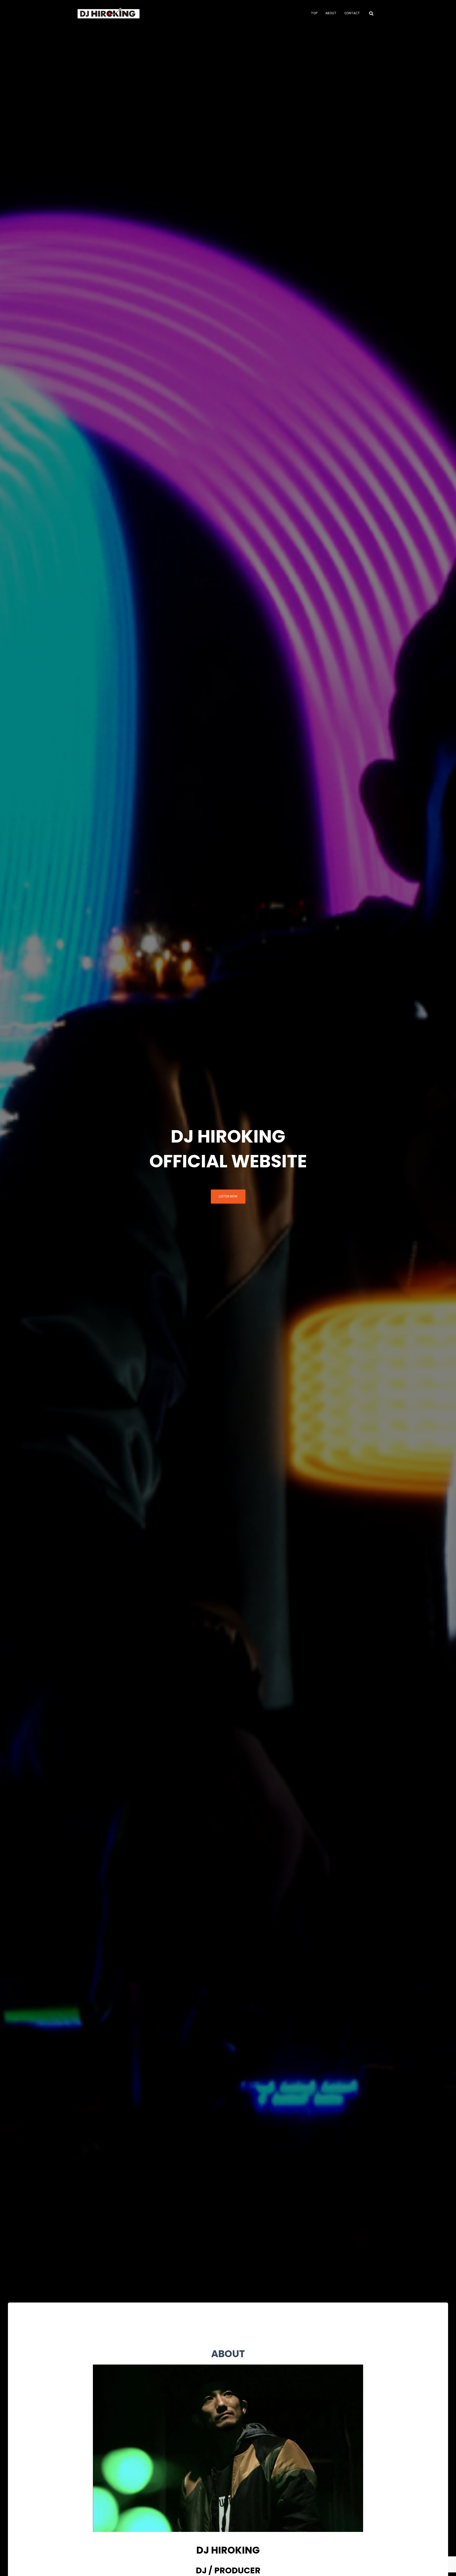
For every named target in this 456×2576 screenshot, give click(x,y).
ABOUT (331, 13)
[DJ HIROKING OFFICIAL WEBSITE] (109, 13)
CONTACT (352, 13)
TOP (314, 13)
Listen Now (228, 1196)
